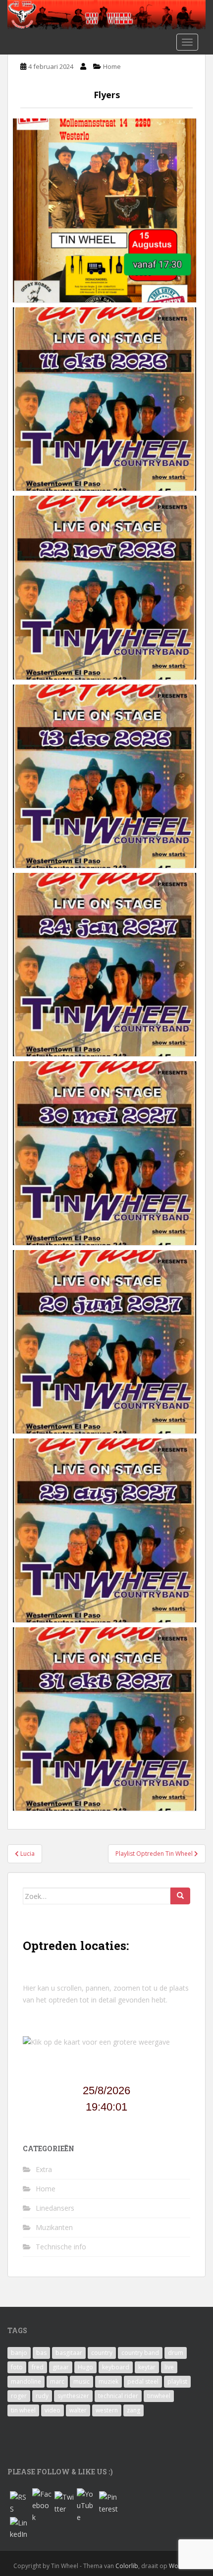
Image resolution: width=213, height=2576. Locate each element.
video (53, 2410)
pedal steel (143, 2381)
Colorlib (127, 2566)
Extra (44, 2169)
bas (41, 2353)
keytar (147, 2367)
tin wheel (23, 2410)
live (169, 2367)
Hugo (85, 2367)
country (102, 2353)
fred (38, 2367)
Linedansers (55, 2208)
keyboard (116, 2367)
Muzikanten (54, 2227)
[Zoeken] (180, 1896)
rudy (42, 2396)
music (81, 2381)
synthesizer (73, 2396)
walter (78, 2410)
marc (57, 2381)
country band (140, 2353)
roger (19, 2396)
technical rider (118, 2396)
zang (133, 2410)
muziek (108, 2381)
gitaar (61, 2367)
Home (112, 66)
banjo (19, 2353)
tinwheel (159, 2396)
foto (17, 2367)
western (107, 2410)
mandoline (26, 2381)
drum (176, 2353)
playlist (177, 2381)
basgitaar (69, 2353)
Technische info (61, 2247)
